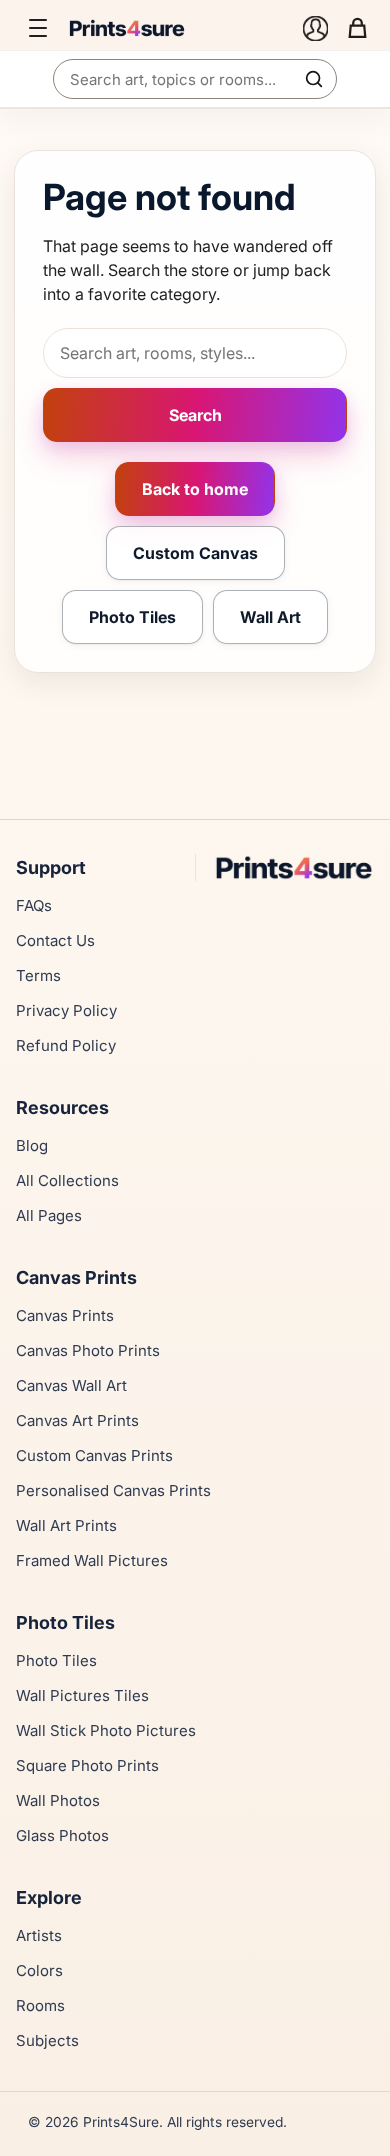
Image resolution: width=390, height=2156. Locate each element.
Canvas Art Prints (77, 1420)
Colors (39, 1970)
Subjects (47, 2040)
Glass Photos (62, 1835)
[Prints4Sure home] (179, 28)
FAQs (34, 905)
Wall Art (270, 617)
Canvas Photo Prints (88, 1350)
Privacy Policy (66, 1010)
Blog (32, 1145)
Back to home (195, 489)
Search (195, 415)
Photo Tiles (132, 617)
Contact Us (55, 940)
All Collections (67, 1180)
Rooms (40, 2005)
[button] (38, 28)
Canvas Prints (65, 1315)
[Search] (314, 79)
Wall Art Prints (66, 1525)
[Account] (315, 28)
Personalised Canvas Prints (113, 1490)
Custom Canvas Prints (94, 1455)
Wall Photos (58, 1800)
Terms (38, 975)
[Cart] (357, 28)
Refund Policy (66, 1045)
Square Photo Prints (87, 1765)
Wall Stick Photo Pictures (106, 1730)
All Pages (49, 1215)
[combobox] (195, 79)
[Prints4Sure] (294, 867)
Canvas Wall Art (71, 1385)
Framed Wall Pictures (92, 1560)
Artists (39, 1935)
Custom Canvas (195, 553)
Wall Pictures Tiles (82, 1695)
